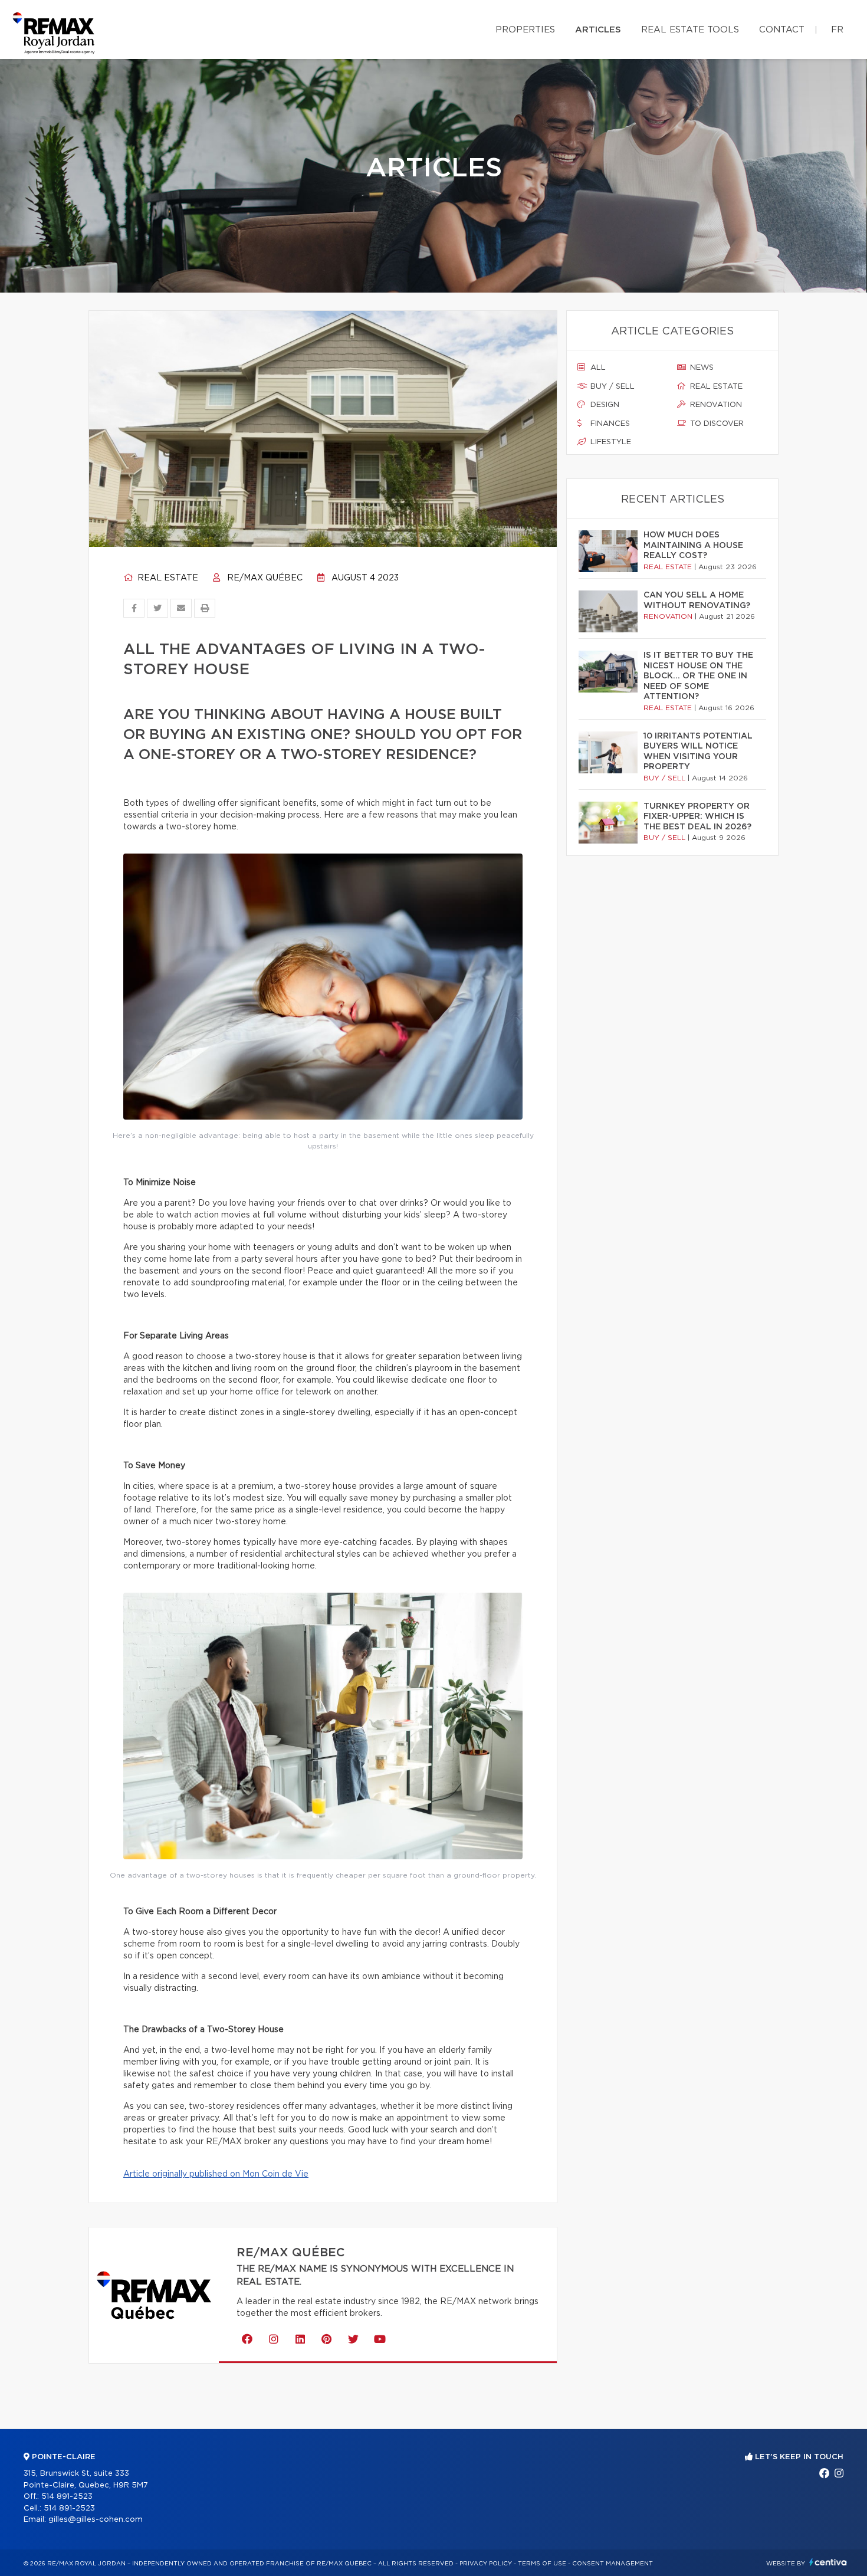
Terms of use (542, 2564)
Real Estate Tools (690, 30)
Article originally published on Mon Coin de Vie (216, 2174)
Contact (782, 30)
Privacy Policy (486, 2564)
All (597, 368)
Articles (598, 30)
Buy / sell (611, 387)
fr (837, 30)
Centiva (828, 2562)
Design (604, 405)
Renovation (715, 405)
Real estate (167, 578)
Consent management (613, 2564)
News (701, 368)
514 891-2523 (67, 2497)
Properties (525, 30)
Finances (609, 424)
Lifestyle (610, 442)
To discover (716, 424)
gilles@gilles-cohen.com (96, 2520)
